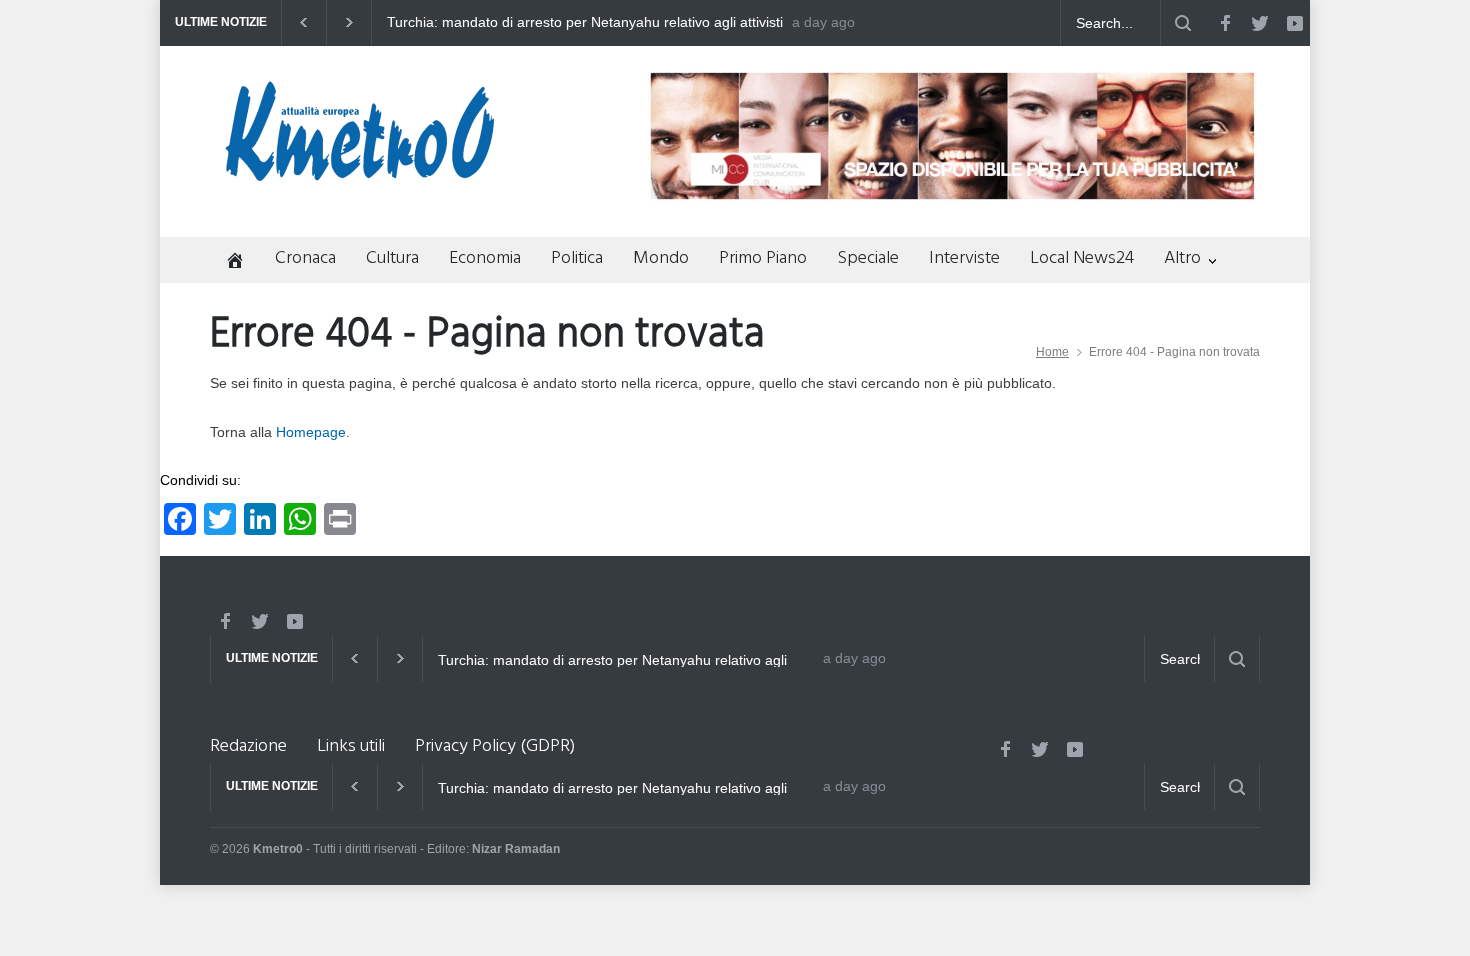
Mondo (661, 258)
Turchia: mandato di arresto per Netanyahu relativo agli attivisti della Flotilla (585, 23)
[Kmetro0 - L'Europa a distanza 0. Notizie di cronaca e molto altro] (360, 173)
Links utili (351, 746)
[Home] (227, 262)
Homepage (311, 432)
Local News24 (1082, 258)
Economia (485, 258)
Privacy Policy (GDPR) (495, 746)
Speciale (868, 258)
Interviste (964, 258)
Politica (577, 258)
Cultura (392, 258)
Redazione (248, 746)
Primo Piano (763, 258)
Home (1052, 352)
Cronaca (305, 258)
